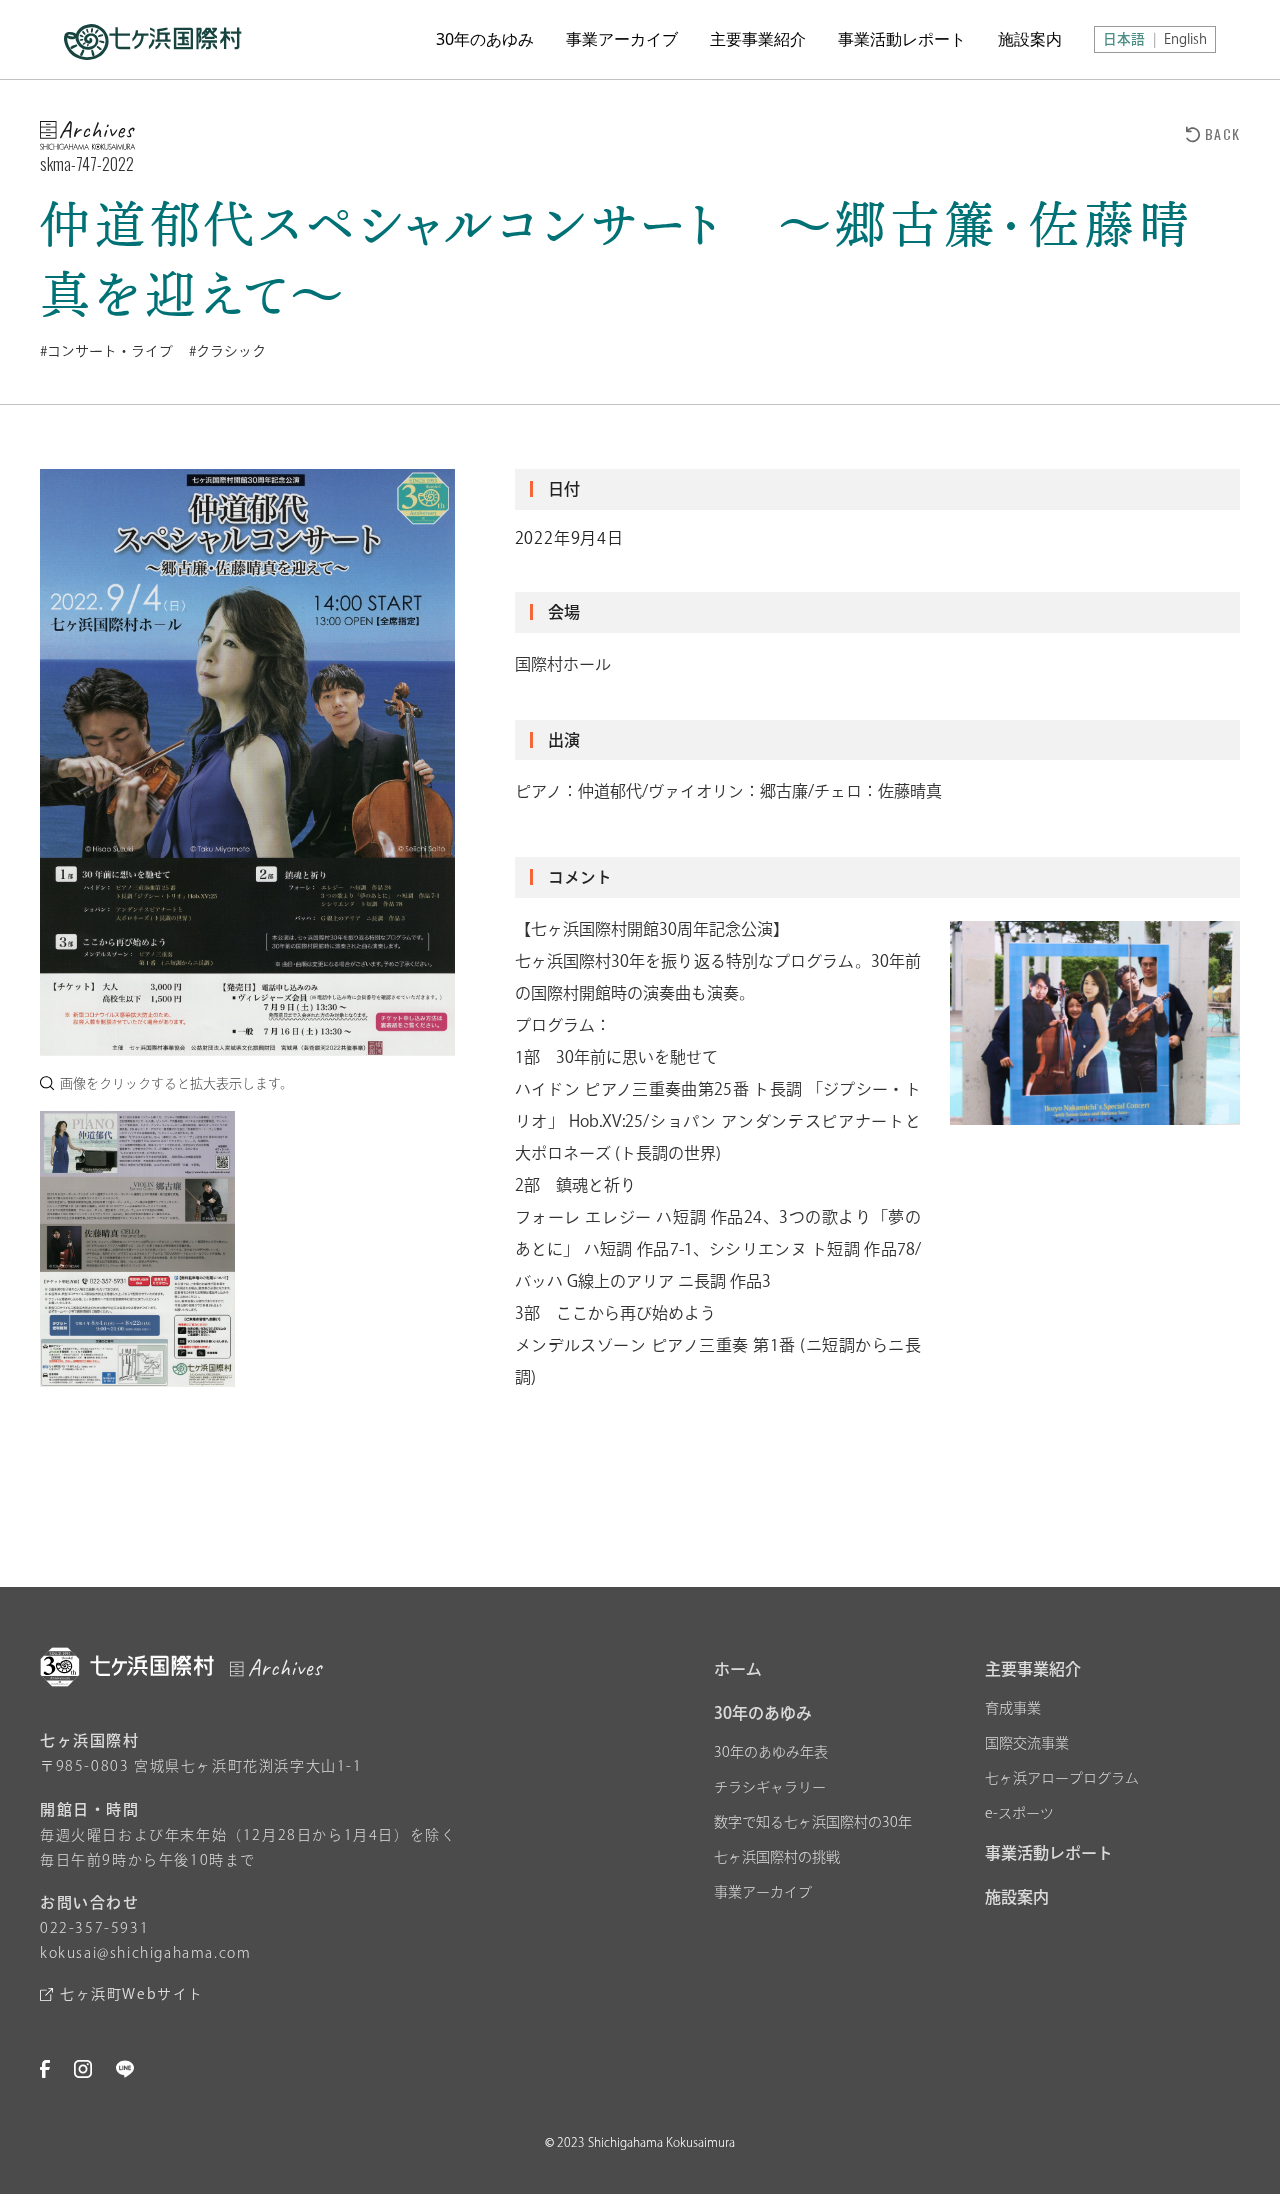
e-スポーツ (1019, 1813)
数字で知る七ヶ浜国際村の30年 (813, 1822)
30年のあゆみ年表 (771, 1752)
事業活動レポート (902, 39)
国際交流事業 (1027, 1743)
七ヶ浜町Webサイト (132, 1994)
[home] (153, 39)
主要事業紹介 (758, 39)
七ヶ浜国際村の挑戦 (777, 1857)
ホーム (738, 1669)
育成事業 (1013, 1708)
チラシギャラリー (770, 1787)
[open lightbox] (247, 762)
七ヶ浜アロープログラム (1062, 1778)
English (1185, 39)
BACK (1222, 133)
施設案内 (1030, 39)
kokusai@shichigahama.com (145, 1953)
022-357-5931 (94, 1928)
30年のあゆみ (485, 39)
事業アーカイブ (622, 39)
